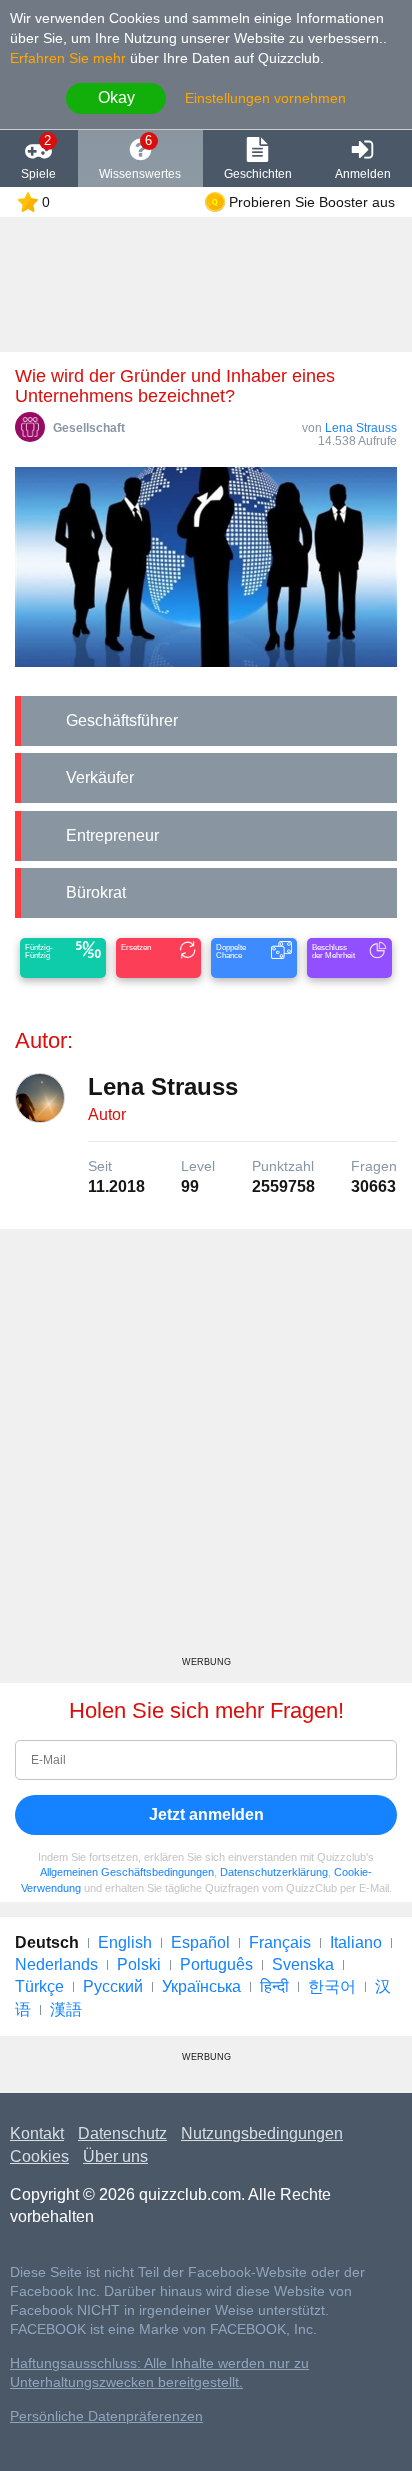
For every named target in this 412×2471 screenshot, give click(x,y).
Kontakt (37, 2133)
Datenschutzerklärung (274, 1872)
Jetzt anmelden (206, 1814)
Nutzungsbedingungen (262, 2133)
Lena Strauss (361, 428)
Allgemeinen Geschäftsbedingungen (127, 1872)
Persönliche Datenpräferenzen (106, 2416)
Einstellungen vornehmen (265, 98)
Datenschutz (122, 2133)
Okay (116, 97)
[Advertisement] (206, 1450)
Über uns (115, 2156)
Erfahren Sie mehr (68, 58)
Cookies (39, 2156)
